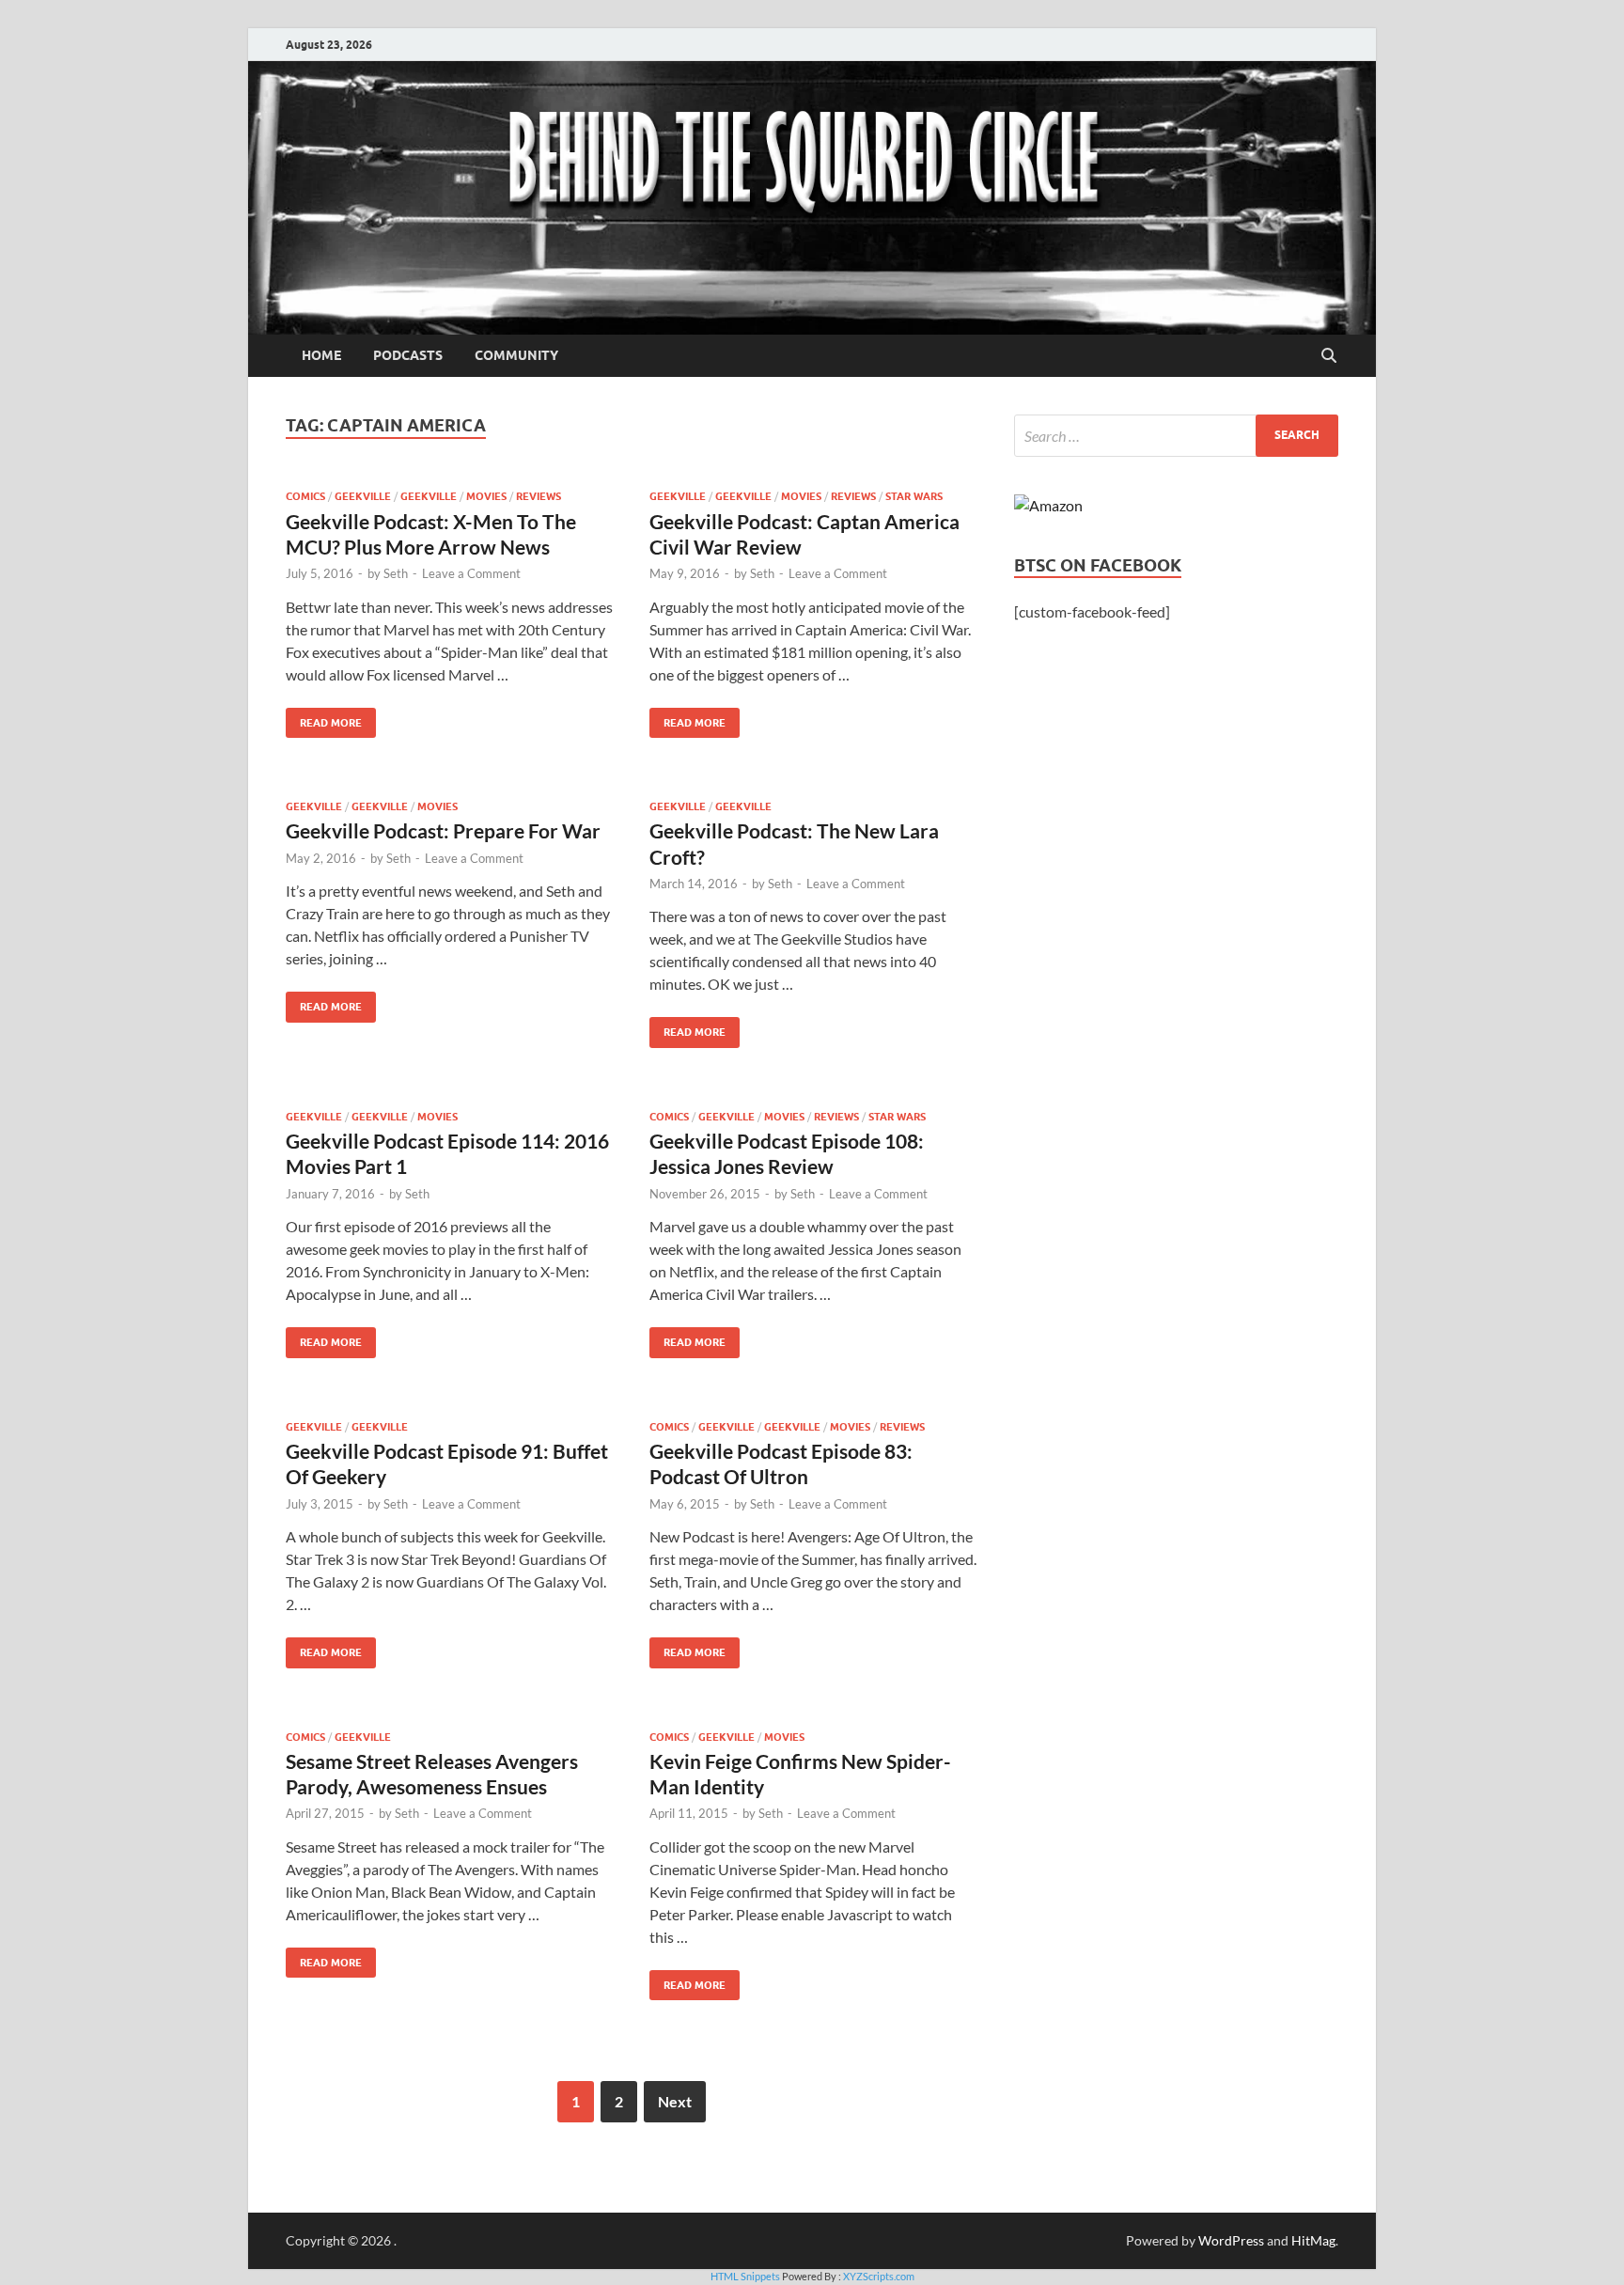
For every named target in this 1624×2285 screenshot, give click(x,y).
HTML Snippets (745, 2276)
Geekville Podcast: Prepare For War (443, 830)
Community (516, 355)
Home (321, 355)
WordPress (1231, 2240)
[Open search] (1329, 356)
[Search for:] (1176, 436)
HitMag (1313, 2240)
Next (675, 2101)
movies (486, 496)
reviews (539, 496)
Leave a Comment (471, 573)
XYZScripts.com (879, 2276)
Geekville (363, 496)
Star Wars (914, 496)
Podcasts (408, 355)
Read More (324, 719)
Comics (305, 496)
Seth (396, 573)
